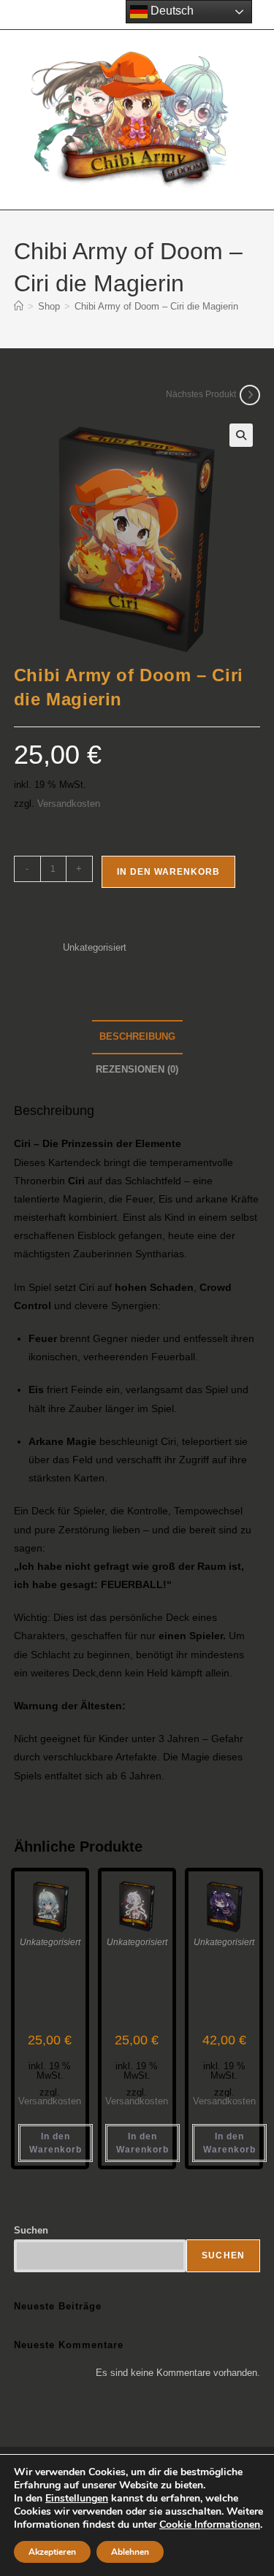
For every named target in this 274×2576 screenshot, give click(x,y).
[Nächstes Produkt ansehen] (250, 395)
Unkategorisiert (95, 947)
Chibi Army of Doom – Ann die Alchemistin (50, 1983)
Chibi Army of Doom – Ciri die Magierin (156, 306)
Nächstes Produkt (201, 394)
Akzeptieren (52, 2552)
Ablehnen (130, 2552)
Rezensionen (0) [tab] (137, 1070)
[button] (241, 435)
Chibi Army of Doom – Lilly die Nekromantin (224, 1983)
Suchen (31, 2230)
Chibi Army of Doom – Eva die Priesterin (137, 1983)
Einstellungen (77, 2499)
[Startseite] (19, 306)
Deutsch (171, 11)
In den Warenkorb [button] (56, 2143)
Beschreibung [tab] (137, 1037)
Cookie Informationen (210, 2525)
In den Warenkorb (168, 872)
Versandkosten (69, 804)
